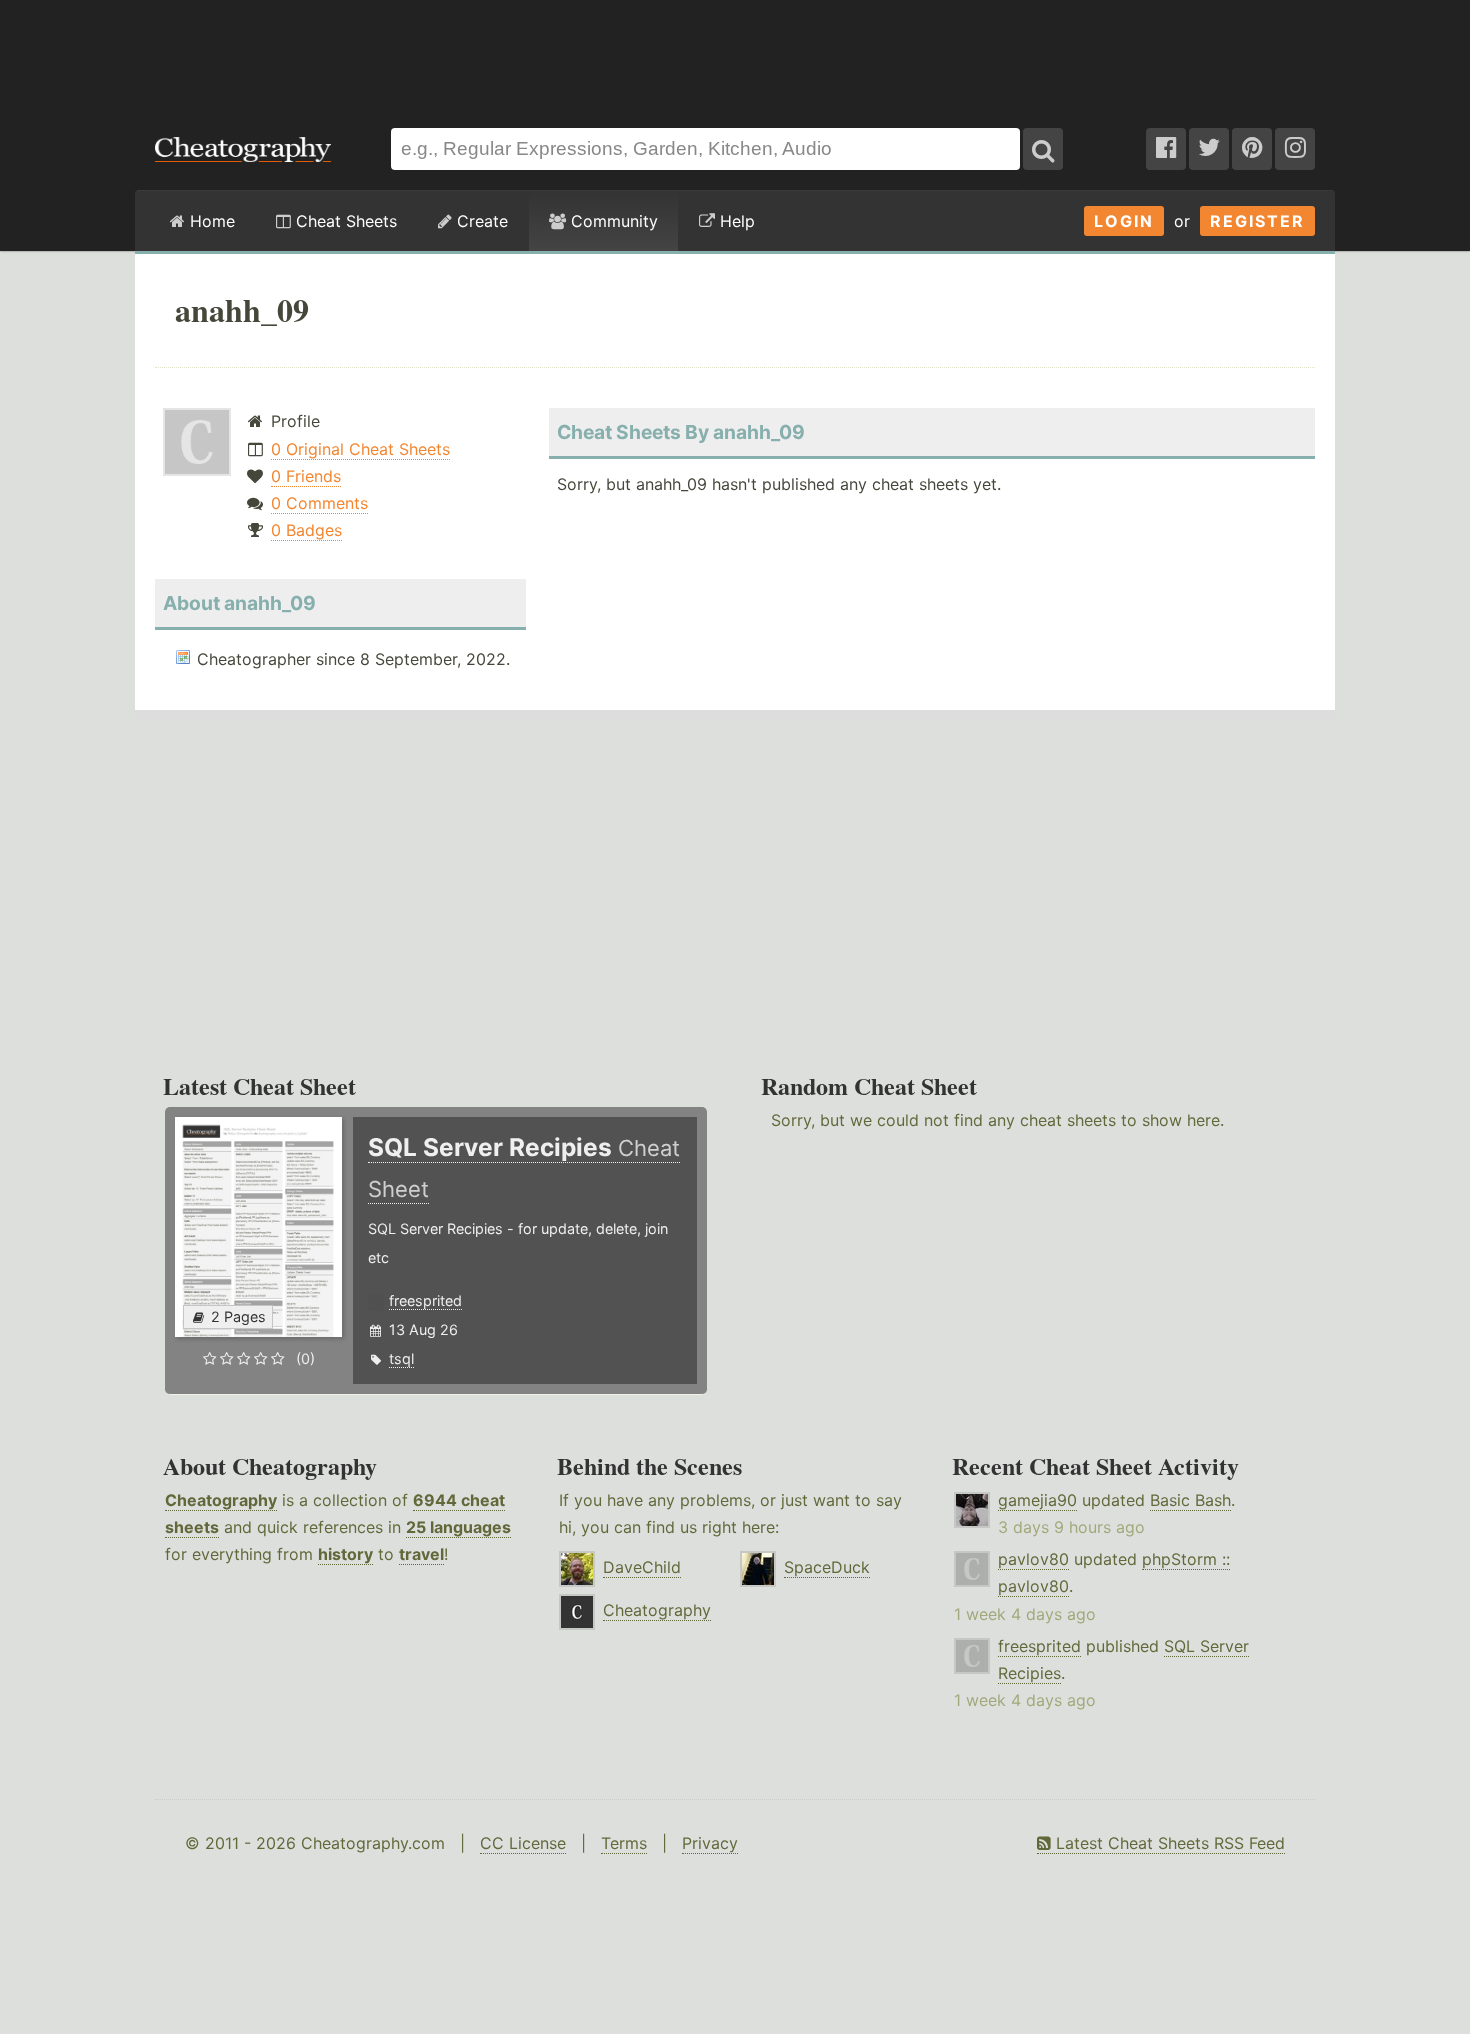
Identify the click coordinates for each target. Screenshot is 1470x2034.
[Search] (1043, 149)
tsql (401, 1358)
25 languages (458, 1527)
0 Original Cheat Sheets (360, 449)
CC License (523, 1843)
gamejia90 (1037, 1500)
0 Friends (306, 476)
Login (1124, 221)
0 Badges (306, 530)
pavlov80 (1033, 1559)
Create (480, 221)
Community (612, 221)
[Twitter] (1209, 149)
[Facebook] (1166, 149)
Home (210, 221)
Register (1257, 221)
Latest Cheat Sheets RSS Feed (1168, 1843)
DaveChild (642, 1567)
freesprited (425, 1300)
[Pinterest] (1252, 149)
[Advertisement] (735, 54)
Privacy (710, 1843)
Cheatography (221, 1500)
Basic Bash (1190, 1500)
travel (421, 1554)
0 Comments (319, 503)
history (345, 1554)
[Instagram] (1295, 149)
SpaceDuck (827, 1567)
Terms (624, 1843)
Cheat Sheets (344, 221)
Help (735, 221)
